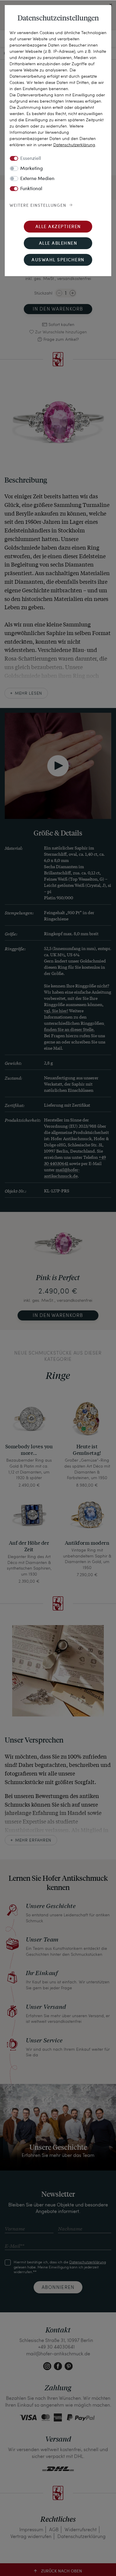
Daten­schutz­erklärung (74, 145)
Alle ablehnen (58, 244)
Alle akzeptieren (58, 227)
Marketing (32, 169)
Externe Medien (37, 179)
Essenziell (31, 159)
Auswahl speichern (58, 260)
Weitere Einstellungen (38, 206)
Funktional (31, 189)
